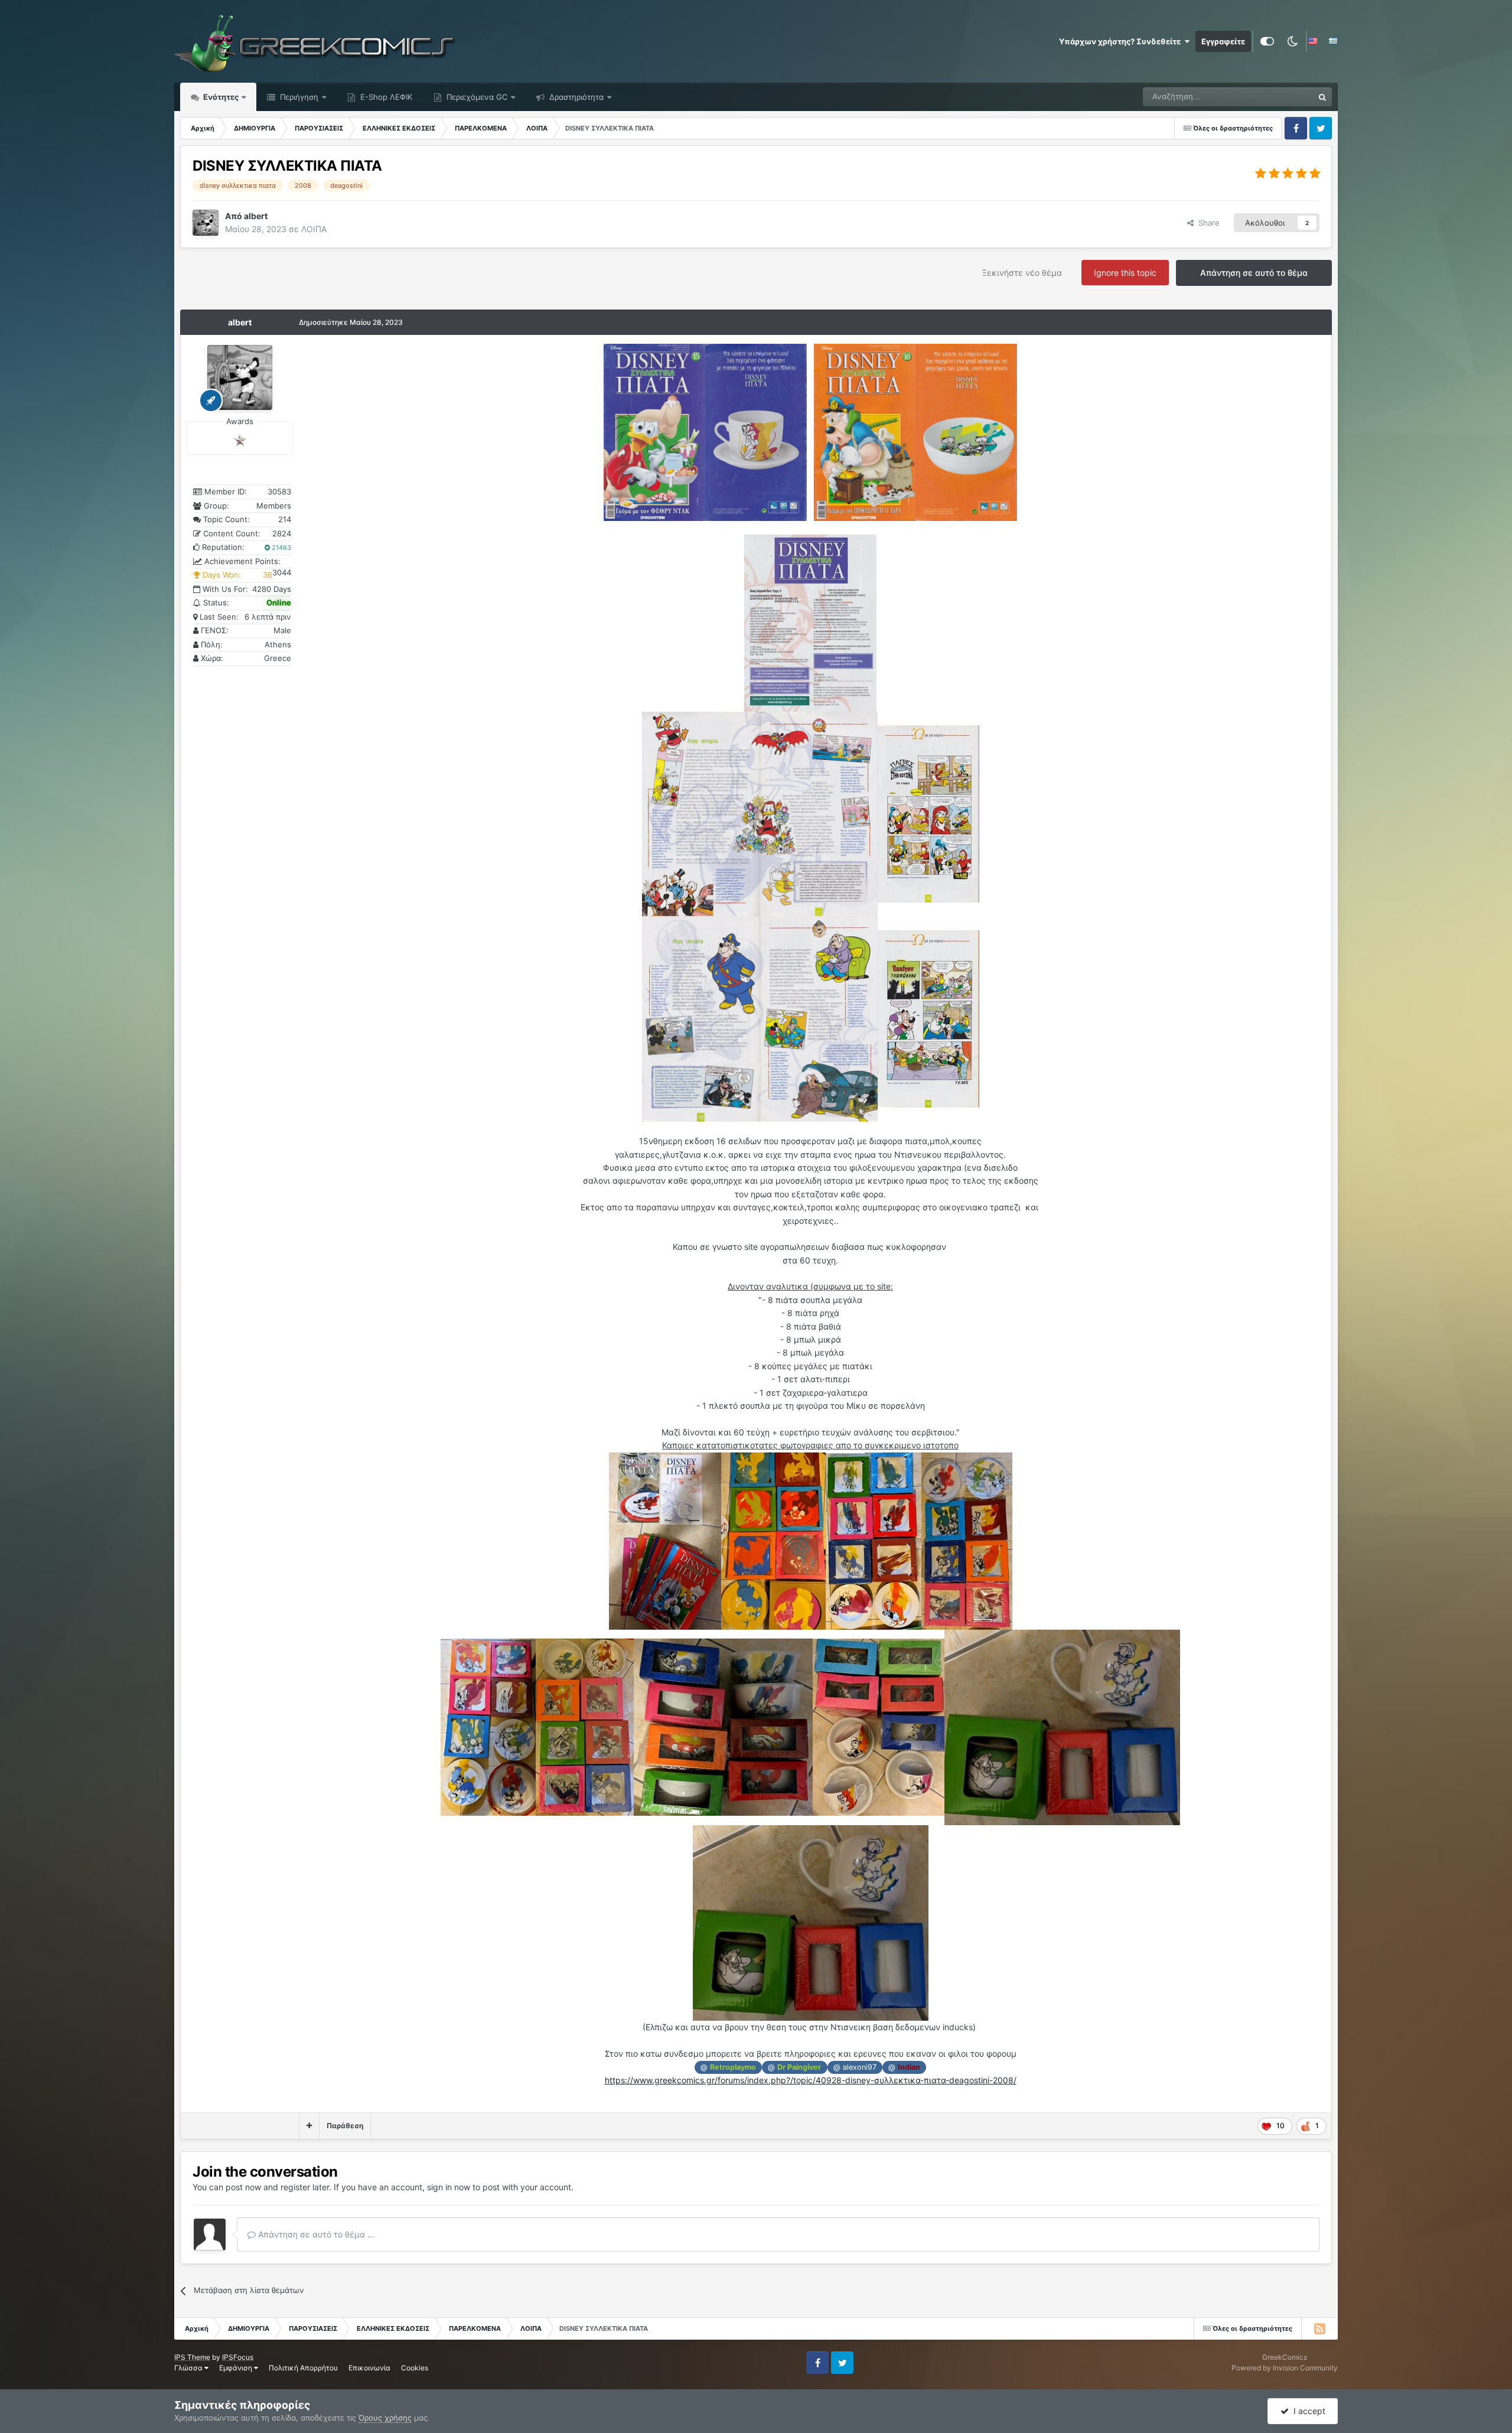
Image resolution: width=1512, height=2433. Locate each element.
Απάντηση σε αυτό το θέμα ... (315, 2234)
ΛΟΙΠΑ (314, 229)
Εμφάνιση (237, 2368)
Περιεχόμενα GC (476, 97)
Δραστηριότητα (575, 97)
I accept (1307, 2411)
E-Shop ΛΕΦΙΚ (385, 97)
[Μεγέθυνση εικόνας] (654, 431)
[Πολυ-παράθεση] (309, 2126)
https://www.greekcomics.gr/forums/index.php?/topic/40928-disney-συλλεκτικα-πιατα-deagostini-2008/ (811, 2080)
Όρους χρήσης (385, 2418)
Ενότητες (221, 97)
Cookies (415, 2368)
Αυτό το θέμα (1275, 97)
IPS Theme (192, 2357)
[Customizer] (1267, 41)
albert (240, 322)
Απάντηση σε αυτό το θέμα (1254, 273)
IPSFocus (238, 2357)
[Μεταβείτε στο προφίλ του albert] (206, 223)
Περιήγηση (298, 97)
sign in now (449, 2187)
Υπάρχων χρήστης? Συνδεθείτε (1122, 41)
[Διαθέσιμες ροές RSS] (1319, 2328)
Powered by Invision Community (1285, 2368)
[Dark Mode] (1292, 41)
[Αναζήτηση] (1322, 97)
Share (1207, 223)
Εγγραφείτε (1223, 41)
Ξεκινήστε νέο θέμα (1022, 273)
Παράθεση (345, 2126)
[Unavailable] (810, 622)
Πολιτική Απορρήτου (303, 2368)
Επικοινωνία (369, 2368)
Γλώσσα (189, 2368)
